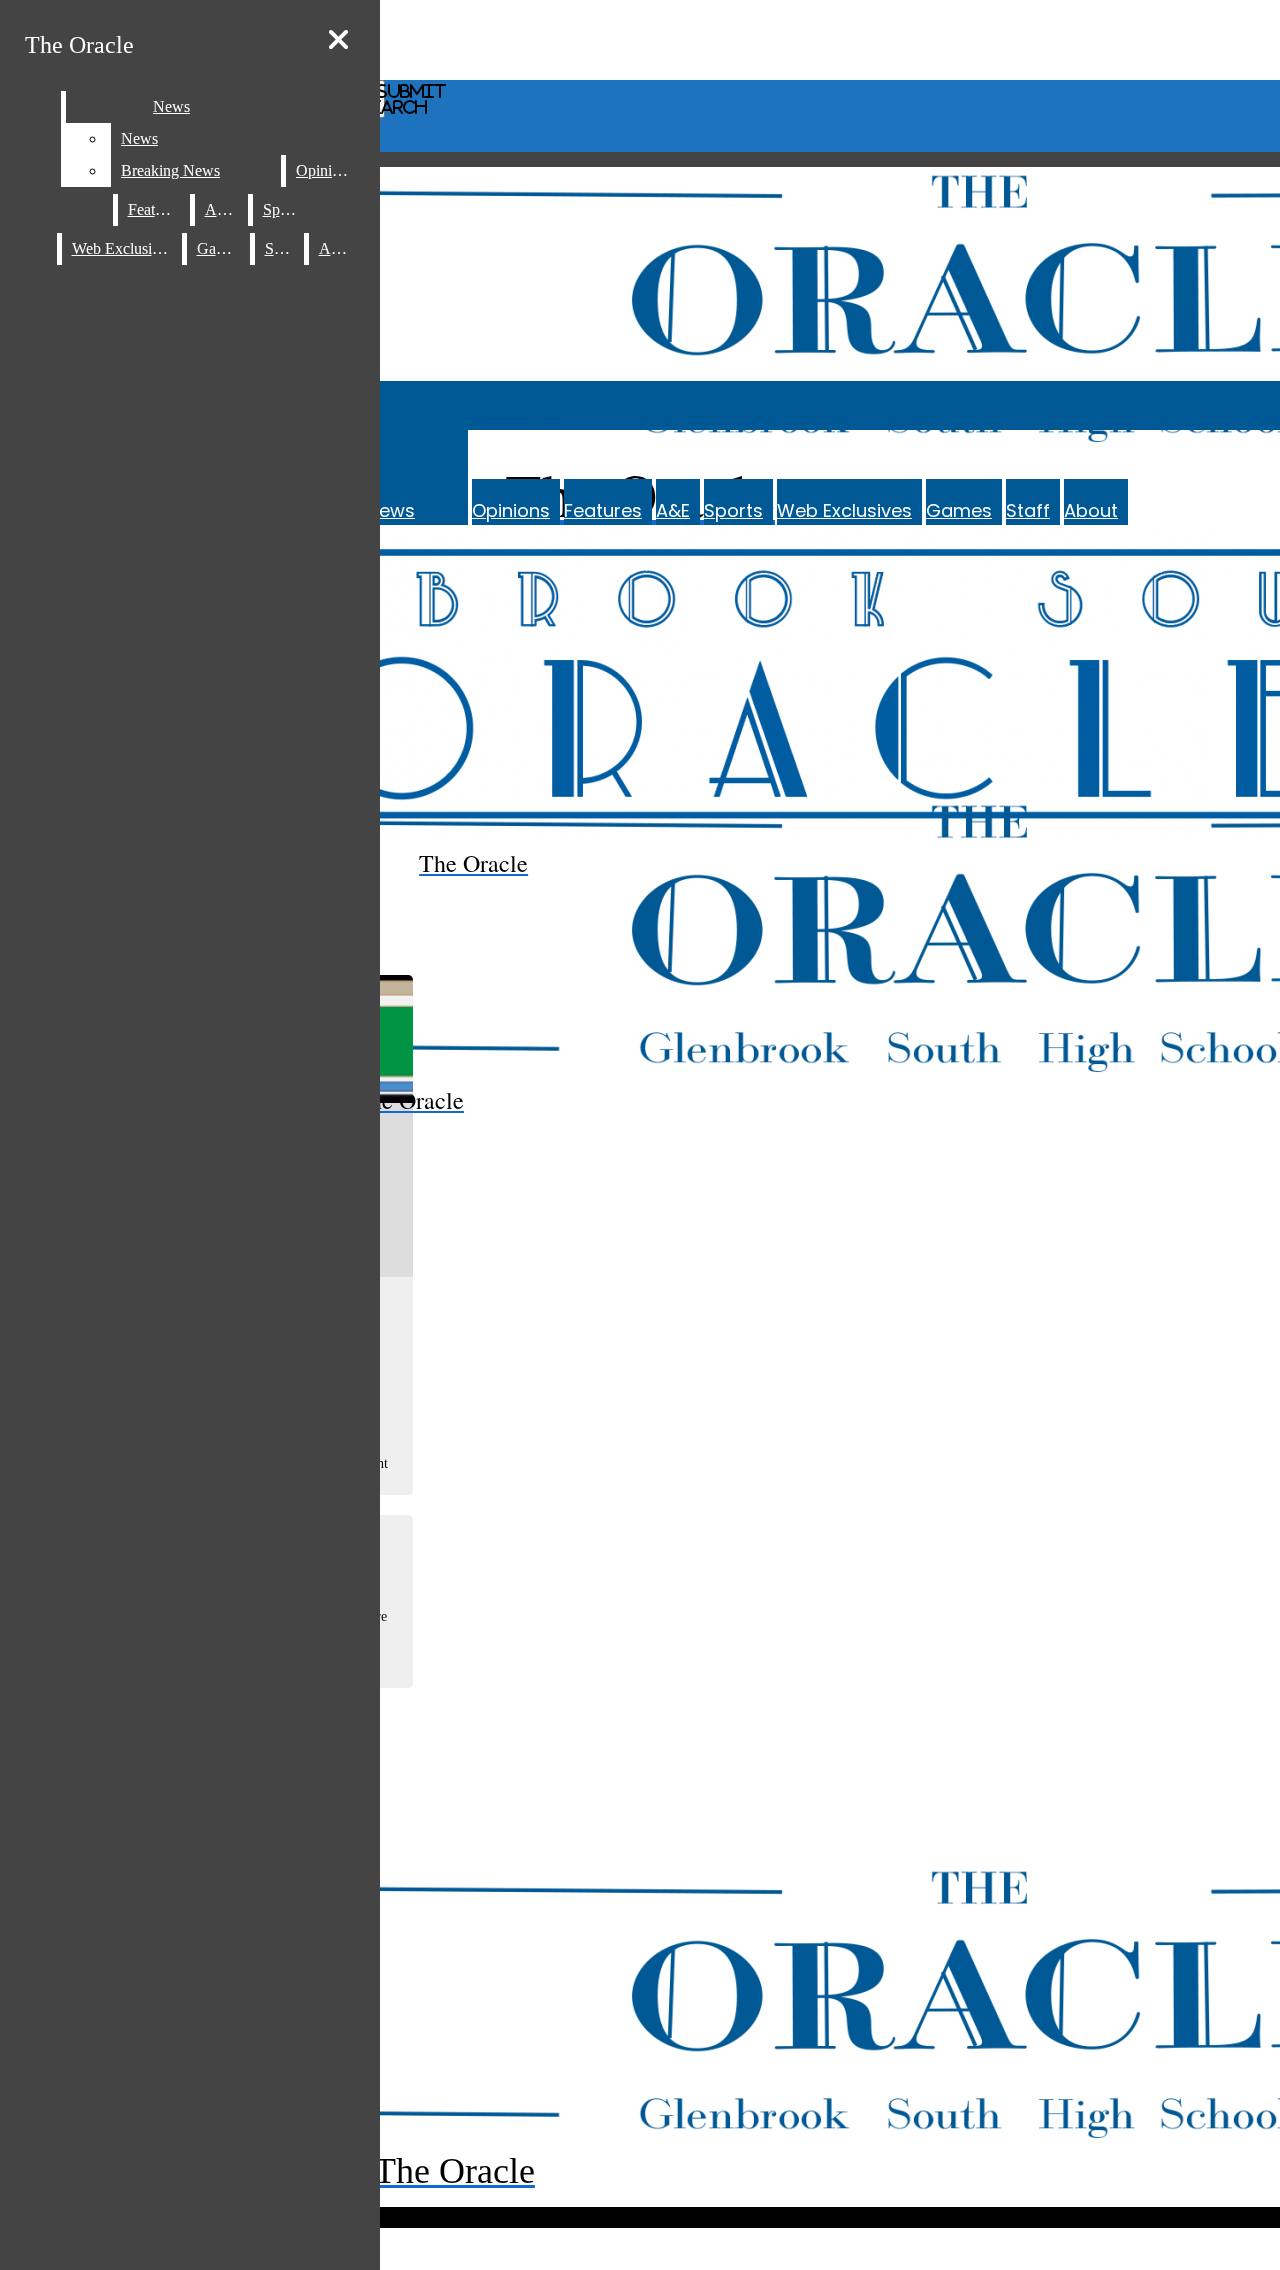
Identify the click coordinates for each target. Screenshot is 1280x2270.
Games (959, 510)
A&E (673, 510)
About (1091, 510)
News (171, 106)
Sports (733, 510)
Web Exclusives (844, 510)
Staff (1028, 510)
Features (603, 510)
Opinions (511, 510)
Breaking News (170, 170)
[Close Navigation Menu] (338, 40)
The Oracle (79, 45)
